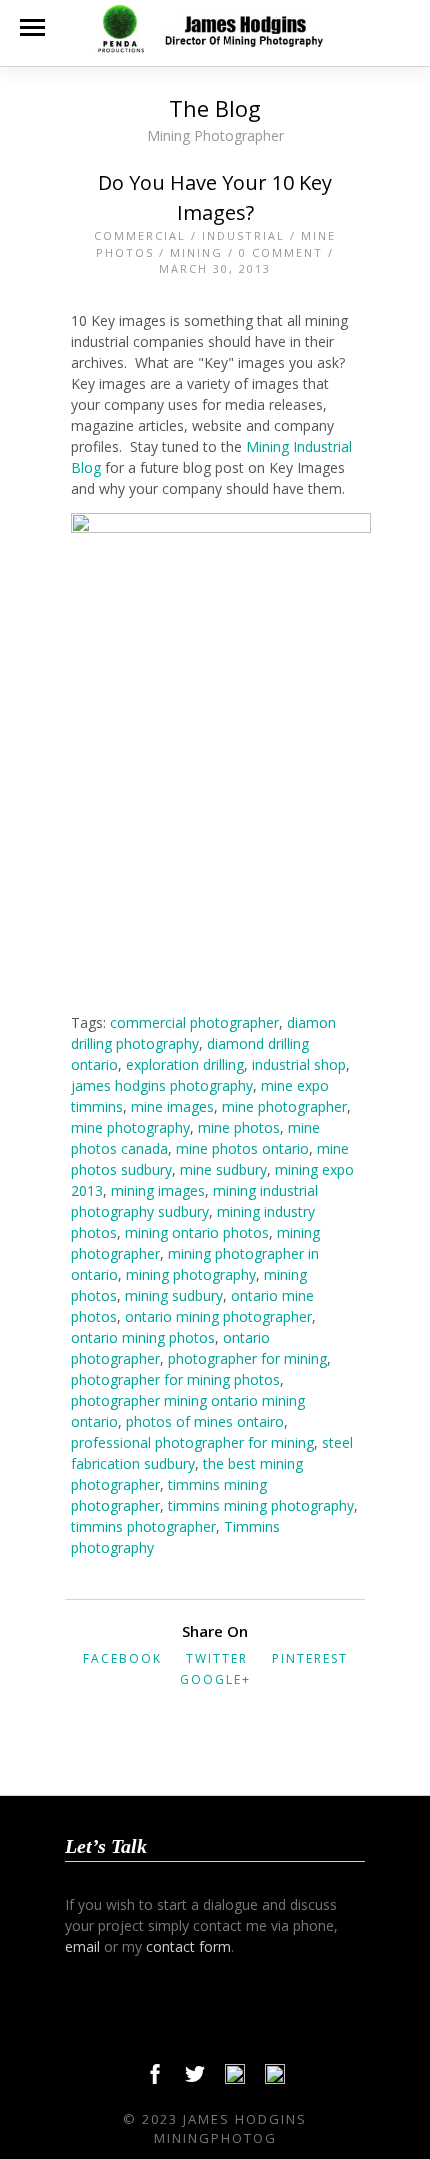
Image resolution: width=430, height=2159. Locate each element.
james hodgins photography (162, 1085)
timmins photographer (143, 1526)
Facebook (122, 1658)
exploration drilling (185, 1064)
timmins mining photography (261, 1505)
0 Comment (281, 252)
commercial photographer (194, 1022)
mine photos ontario (242, 1148)
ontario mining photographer (218, 1316)
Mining (196, 252)
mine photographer (284, 1106)
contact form (188, 1946)
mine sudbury (223, 1169)
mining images (158, 1190)
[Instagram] (275, 2079)
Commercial (140, 235)
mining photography (191, 1274)
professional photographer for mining (192, 1442)
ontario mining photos (143, 1337)
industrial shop (299, 1064)
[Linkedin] (235, 2079)
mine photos (239, 1127)
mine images (172, 1106)
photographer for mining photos (175, 1379)
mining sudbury (174, 1295)
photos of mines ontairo (205, 1421)
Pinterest (310, 1658)
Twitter (217, 1658)
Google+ (215, 1679)
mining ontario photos (197, 1232)
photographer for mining (247, 1358)
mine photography (130, 1127)
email (82, 1946)
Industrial (243, 235)
